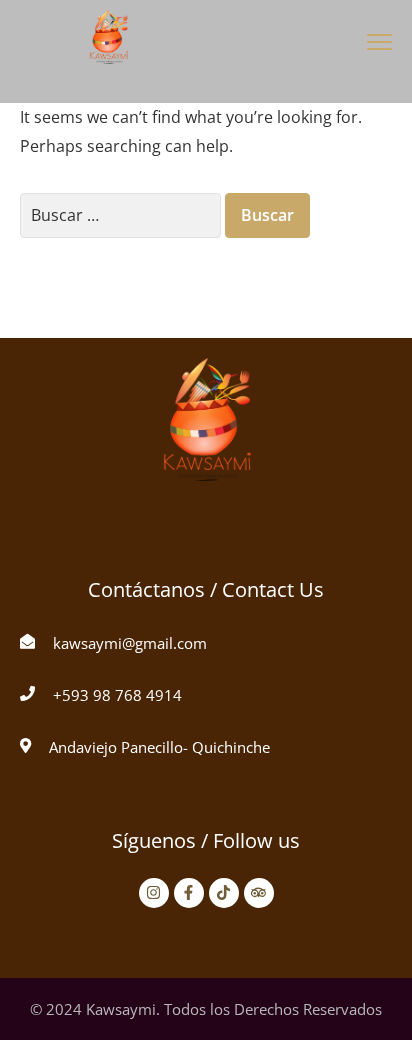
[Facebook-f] (189, 893)
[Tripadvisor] (259, 893)
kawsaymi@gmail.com (130, 643)
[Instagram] (154, 893)
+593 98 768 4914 (117, 695)
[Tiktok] (224, 893)
